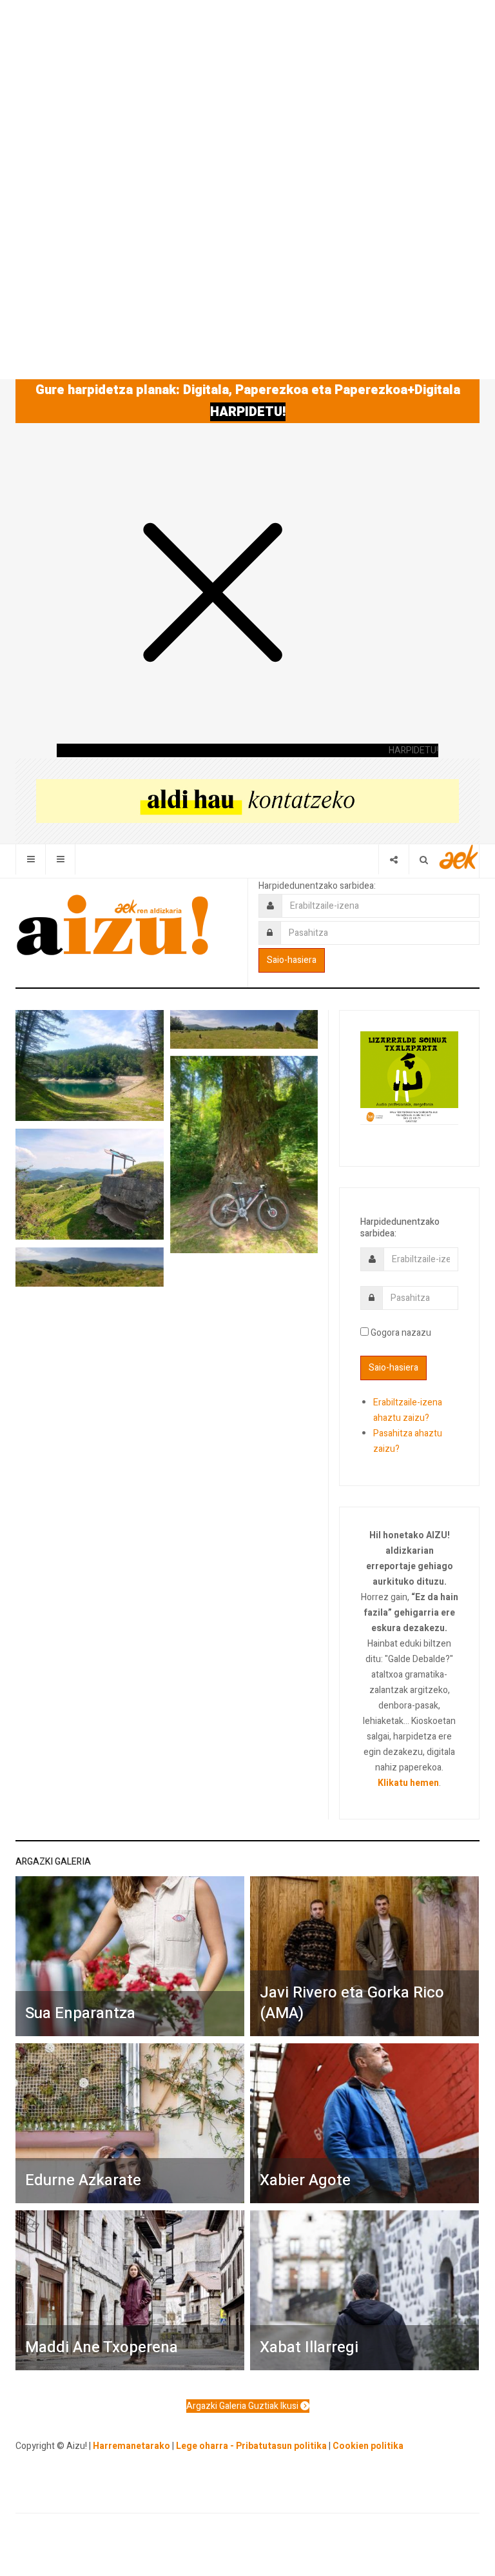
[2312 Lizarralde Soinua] (409, 1077)
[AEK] (459, 857)
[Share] (393, 859)
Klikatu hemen (408, 1783)
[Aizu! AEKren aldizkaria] (112, 925)
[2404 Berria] (247, 801)
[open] (31, 859)
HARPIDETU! (248, 412)
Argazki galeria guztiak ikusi (243, 2406)
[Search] (424, 859)
